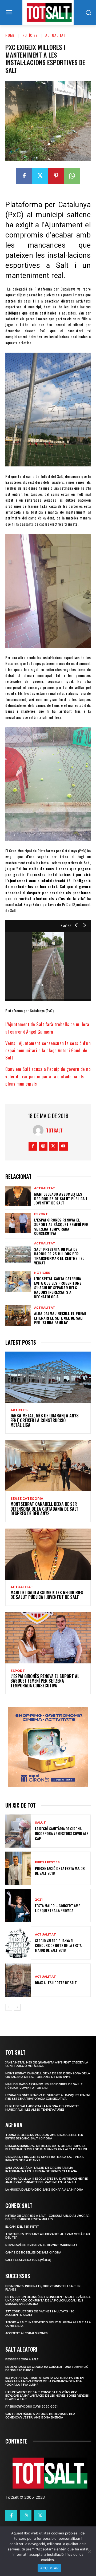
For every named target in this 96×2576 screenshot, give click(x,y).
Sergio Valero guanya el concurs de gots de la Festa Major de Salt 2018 (58, 1945)
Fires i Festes (47, 1862)
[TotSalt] (39, 1130)
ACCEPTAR (49, 2568)
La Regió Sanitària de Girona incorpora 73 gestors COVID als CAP (62, 1833)
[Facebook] (24, 176)
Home (10, 35)
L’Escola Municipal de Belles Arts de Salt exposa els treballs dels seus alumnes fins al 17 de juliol (47, 2148)
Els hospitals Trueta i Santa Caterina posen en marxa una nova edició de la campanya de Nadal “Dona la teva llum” (45, 2381)
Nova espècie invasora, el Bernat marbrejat (41, 2245)
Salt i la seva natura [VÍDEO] (28, 2260)
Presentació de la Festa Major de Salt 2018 (60, 1871)
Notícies (30, 35)
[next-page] (17, 2007)
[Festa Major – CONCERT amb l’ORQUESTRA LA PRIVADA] (18, 1906)
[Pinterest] (56, 176)
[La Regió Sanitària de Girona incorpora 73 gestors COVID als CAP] (18, 1831)
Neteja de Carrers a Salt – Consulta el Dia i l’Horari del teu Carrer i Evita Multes (48, 2218)
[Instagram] (43, 1146)
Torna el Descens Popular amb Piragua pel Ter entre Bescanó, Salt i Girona (44, 2137)
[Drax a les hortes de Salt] (18, 1980)
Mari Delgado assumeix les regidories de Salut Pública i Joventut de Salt (61, 1198)
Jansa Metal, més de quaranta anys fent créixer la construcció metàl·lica (45, 1420)
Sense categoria (27, 1499)
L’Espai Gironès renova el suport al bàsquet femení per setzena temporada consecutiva (61, 1226)
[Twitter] (40, 176)
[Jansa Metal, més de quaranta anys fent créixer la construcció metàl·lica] (48, 1377)
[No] (89, 2551)
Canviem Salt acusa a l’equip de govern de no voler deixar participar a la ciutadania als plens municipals (48, 1076)
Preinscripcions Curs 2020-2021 (31, 2407)
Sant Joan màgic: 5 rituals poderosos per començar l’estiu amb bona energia (40, 2416)
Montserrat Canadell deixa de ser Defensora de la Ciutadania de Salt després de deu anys (44, 1509)
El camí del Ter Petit (22, 2227)
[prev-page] (9, 2007)
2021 (39, 1900)
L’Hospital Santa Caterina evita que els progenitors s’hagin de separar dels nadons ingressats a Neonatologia (58, 1287)
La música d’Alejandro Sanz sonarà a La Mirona (44, 2190)
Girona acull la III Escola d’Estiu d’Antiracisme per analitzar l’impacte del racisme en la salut (47, 2180)
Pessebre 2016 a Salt (22, 2359)
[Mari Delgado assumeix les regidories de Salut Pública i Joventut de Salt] (18, 1196)
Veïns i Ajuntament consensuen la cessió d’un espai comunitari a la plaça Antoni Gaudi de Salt (48, 1050)
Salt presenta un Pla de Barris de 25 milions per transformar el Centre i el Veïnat (59, 1256)
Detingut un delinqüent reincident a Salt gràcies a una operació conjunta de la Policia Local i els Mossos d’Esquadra (48, 2301)
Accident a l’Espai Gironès (27, 2333)
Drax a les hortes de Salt (56, 1983)
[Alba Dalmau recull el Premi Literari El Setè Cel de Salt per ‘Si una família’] (18, 1315)
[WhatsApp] (72, 176)
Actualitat (55, 35)
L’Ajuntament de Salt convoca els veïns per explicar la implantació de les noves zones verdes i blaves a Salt (48, 2396)
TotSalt (54, 1130)
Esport (41, 1214)
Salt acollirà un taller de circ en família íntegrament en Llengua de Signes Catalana (41, 2170)
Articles (19, 1410)
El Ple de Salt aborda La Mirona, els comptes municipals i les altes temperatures (42, 2108)
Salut (40, 1823)
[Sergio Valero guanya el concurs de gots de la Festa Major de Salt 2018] (18, 1943)
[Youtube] (63, 1146)
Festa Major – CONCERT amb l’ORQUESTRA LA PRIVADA (58, 1908)
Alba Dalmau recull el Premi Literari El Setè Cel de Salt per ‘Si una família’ (60, 1318)
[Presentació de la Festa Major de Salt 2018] (18, 1868)
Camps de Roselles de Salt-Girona (33, 2253)
